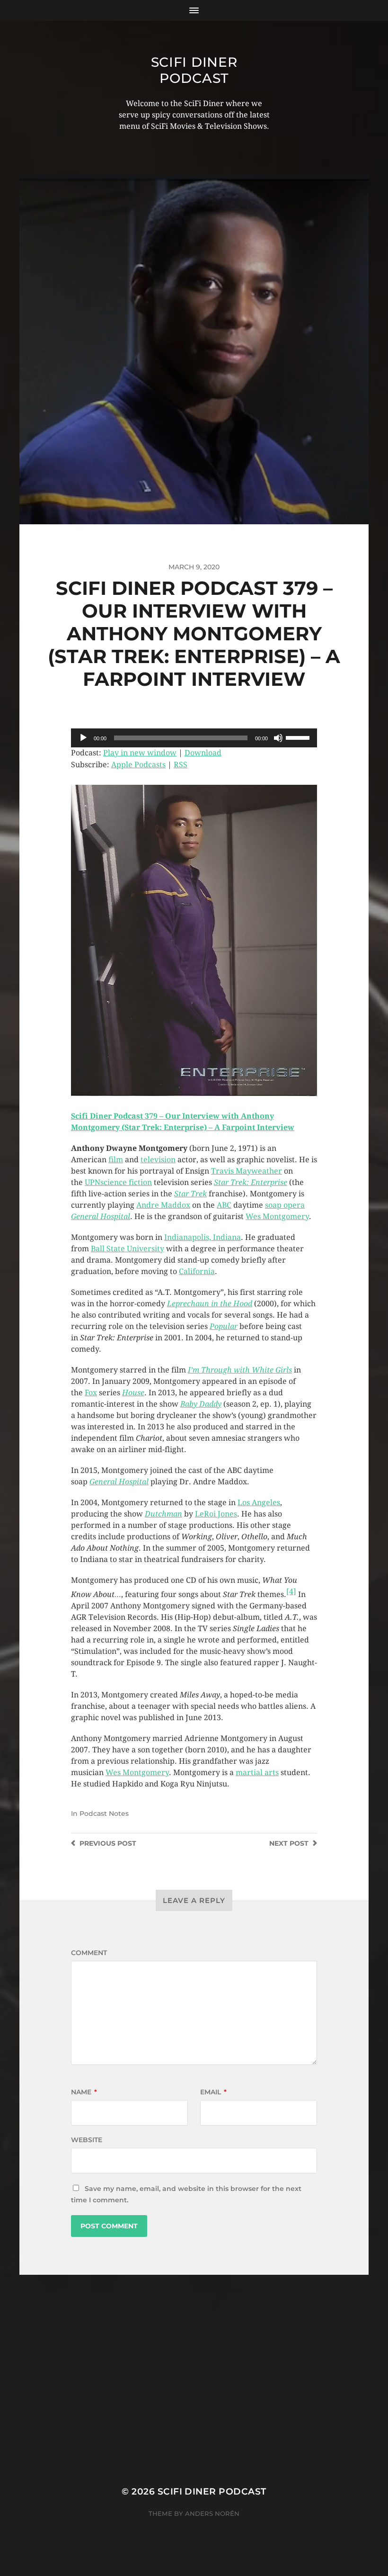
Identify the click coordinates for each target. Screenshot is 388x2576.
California (197, 1271)
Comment (89, 1953)
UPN (93, 1182)
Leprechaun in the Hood (210, 1304)
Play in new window (140, 753)
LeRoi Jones (216, 1514)
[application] (194, 738)
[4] (291, 1592)
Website (87, 2140)
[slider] (299, 737)
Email (213, 2092)
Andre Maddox (163, 1205)
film (116, 1160)
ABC (224, 1205)
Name (84, 2092)
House (133, 1393)
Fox (91, 1393)
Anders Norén (212, 2513)
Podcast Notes (104, 1813)
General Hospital (101, 1216)
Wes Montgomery (277, 1216)
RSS (181, 765)
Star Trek (190, 1194)
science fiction (126, 1182)
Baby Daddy (201, 1404)
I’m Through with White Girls (240, 1370)
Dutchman (163, 1514)
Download (203, 753)
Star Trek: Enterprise (251, 1182)
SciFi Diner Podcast (194, 70)
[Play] (83, 738)
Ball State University (128, 1249)
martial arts (257, 1773)
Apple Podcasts (138, 765)
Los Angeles (259, 1503)
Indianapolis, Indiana (203, 1237)
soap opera (285, 1205)
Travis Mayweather (247, 1171)
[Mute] (278, 738)
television (158, 1160)
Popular (224, 1326)
